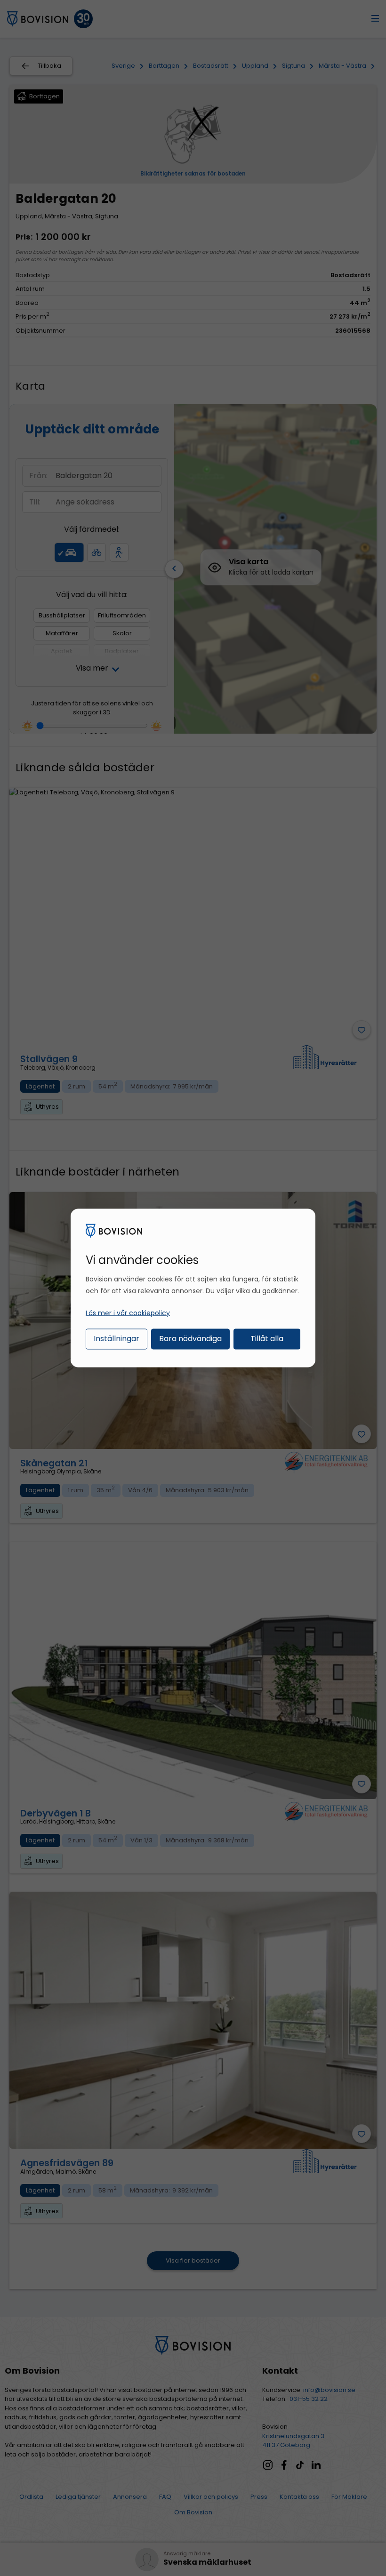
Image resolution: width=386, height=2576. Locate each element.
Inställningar (117, 1338)
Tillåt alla (267, 1338)
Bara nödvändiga (190, 1338)
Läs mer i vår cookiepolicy (128, 1312)
